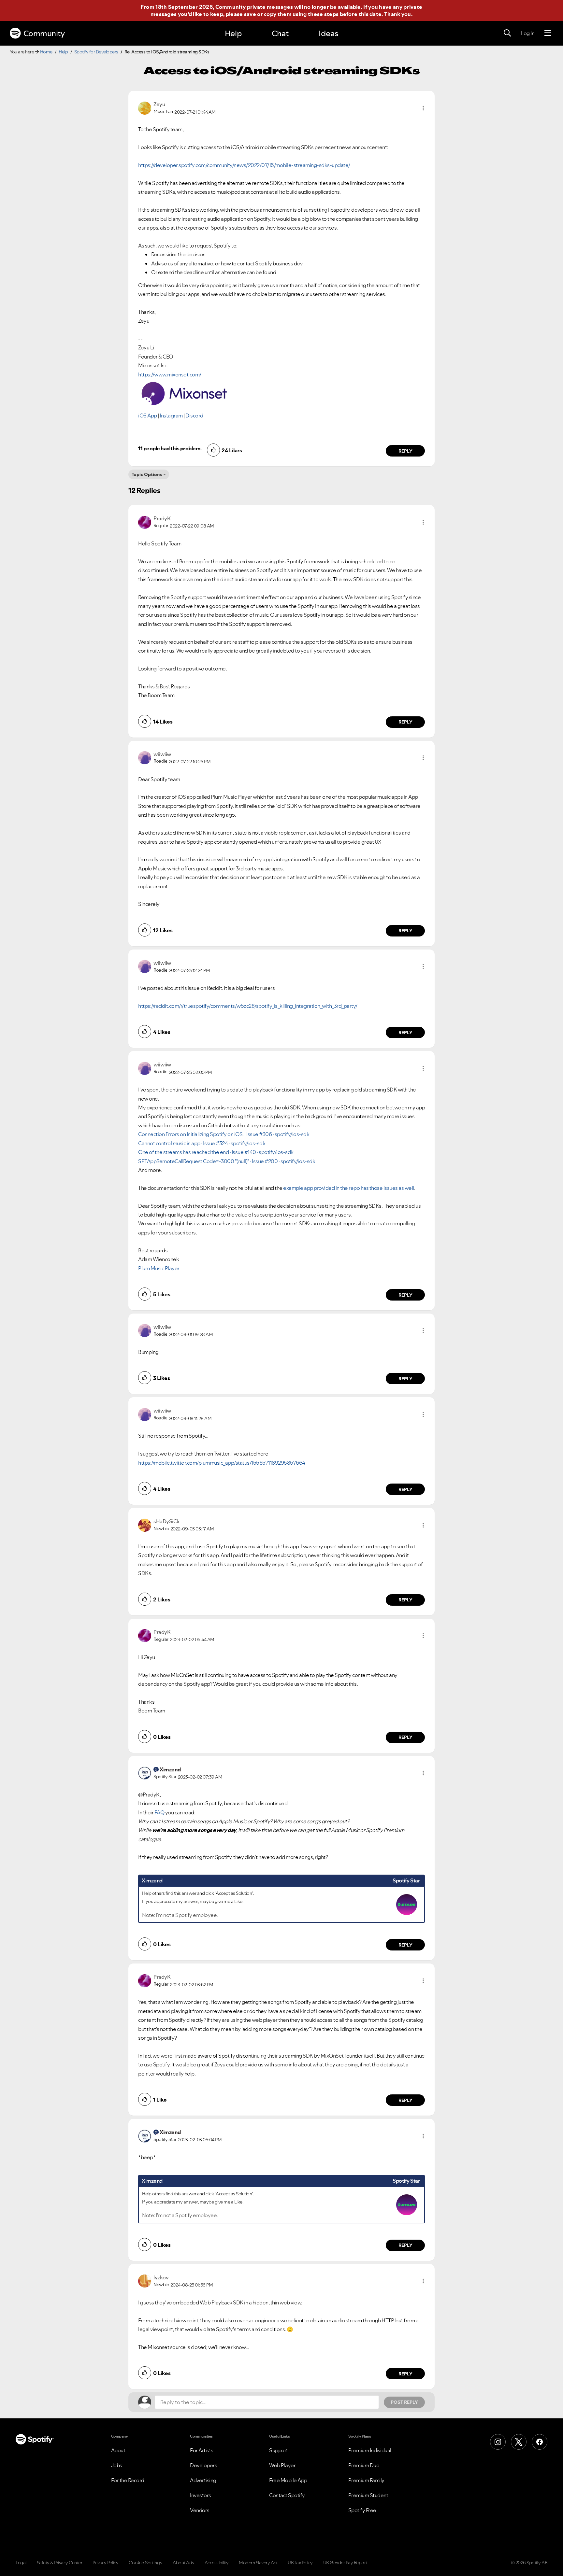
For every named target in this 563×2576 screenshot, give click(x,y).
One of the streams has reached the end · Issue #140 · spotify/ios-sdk (216, 1152)
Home (46, 52)
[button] (423, 108)
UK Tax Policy (300, 2563)
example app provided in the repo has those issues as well (349, 1188)
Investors (201, 2495)
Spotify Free (362, 2510)
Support (279, 2450)
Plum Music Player (159, 1268)
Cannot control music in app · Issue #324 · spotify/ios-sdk (202, 1143)
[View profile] (145, 107)
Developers (203, 2465)
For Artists (202, 2450)
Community (44, 33)
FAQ (159, 1812)
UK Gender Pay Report (345, 2563)
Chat (280, 33)
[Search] (507, 33)
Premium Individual (370, 2450)
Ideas (328, 33)
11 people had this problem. (170, 448)
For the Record (128, 2480)
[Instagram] (498, 2442)
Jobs (117, 2465)
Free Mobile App (288, 2480)
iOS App (148, 415)
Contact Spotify (287, 2495)
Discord (194, 415)
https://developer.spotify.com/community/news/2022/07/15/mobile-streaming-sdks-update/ (244, 165)
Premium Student (368, 2495)
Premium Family (366, 2480)
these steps (323, 14)
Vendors (200, 2510)
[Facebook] (540, 2442)
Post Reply (404, 2402)
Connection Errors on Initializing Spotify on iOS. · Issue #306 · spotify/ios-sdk (224, 1134)
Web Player (282, 2465)
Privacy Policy (105, 2563)
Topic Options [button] (147, 474)
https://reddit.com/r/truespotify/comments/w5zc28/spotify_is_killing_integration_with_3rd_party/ (248, 1006)
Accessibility (217, 2563)
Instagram (171, 415)
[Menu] (548, 33)
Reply (405, 451)
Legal (21, 2563)
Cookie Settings (145, 2563)
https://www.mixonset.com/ (170, 374)
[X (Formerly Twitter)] (519, 2442)
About (118, 2450)
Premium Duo (364, 2465)
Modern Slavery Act (258, 2563)
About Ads (183, 2563)
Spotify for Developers (96, 52)
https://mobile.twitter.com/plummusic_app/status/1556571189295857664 (222, 1463)
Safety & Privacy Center (60, 2563)
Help (233, 33)
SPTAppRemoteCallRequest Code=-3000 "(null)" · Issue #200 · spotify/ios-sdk (227, 1161)
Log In (528, 33)
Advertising (203, 2480)
